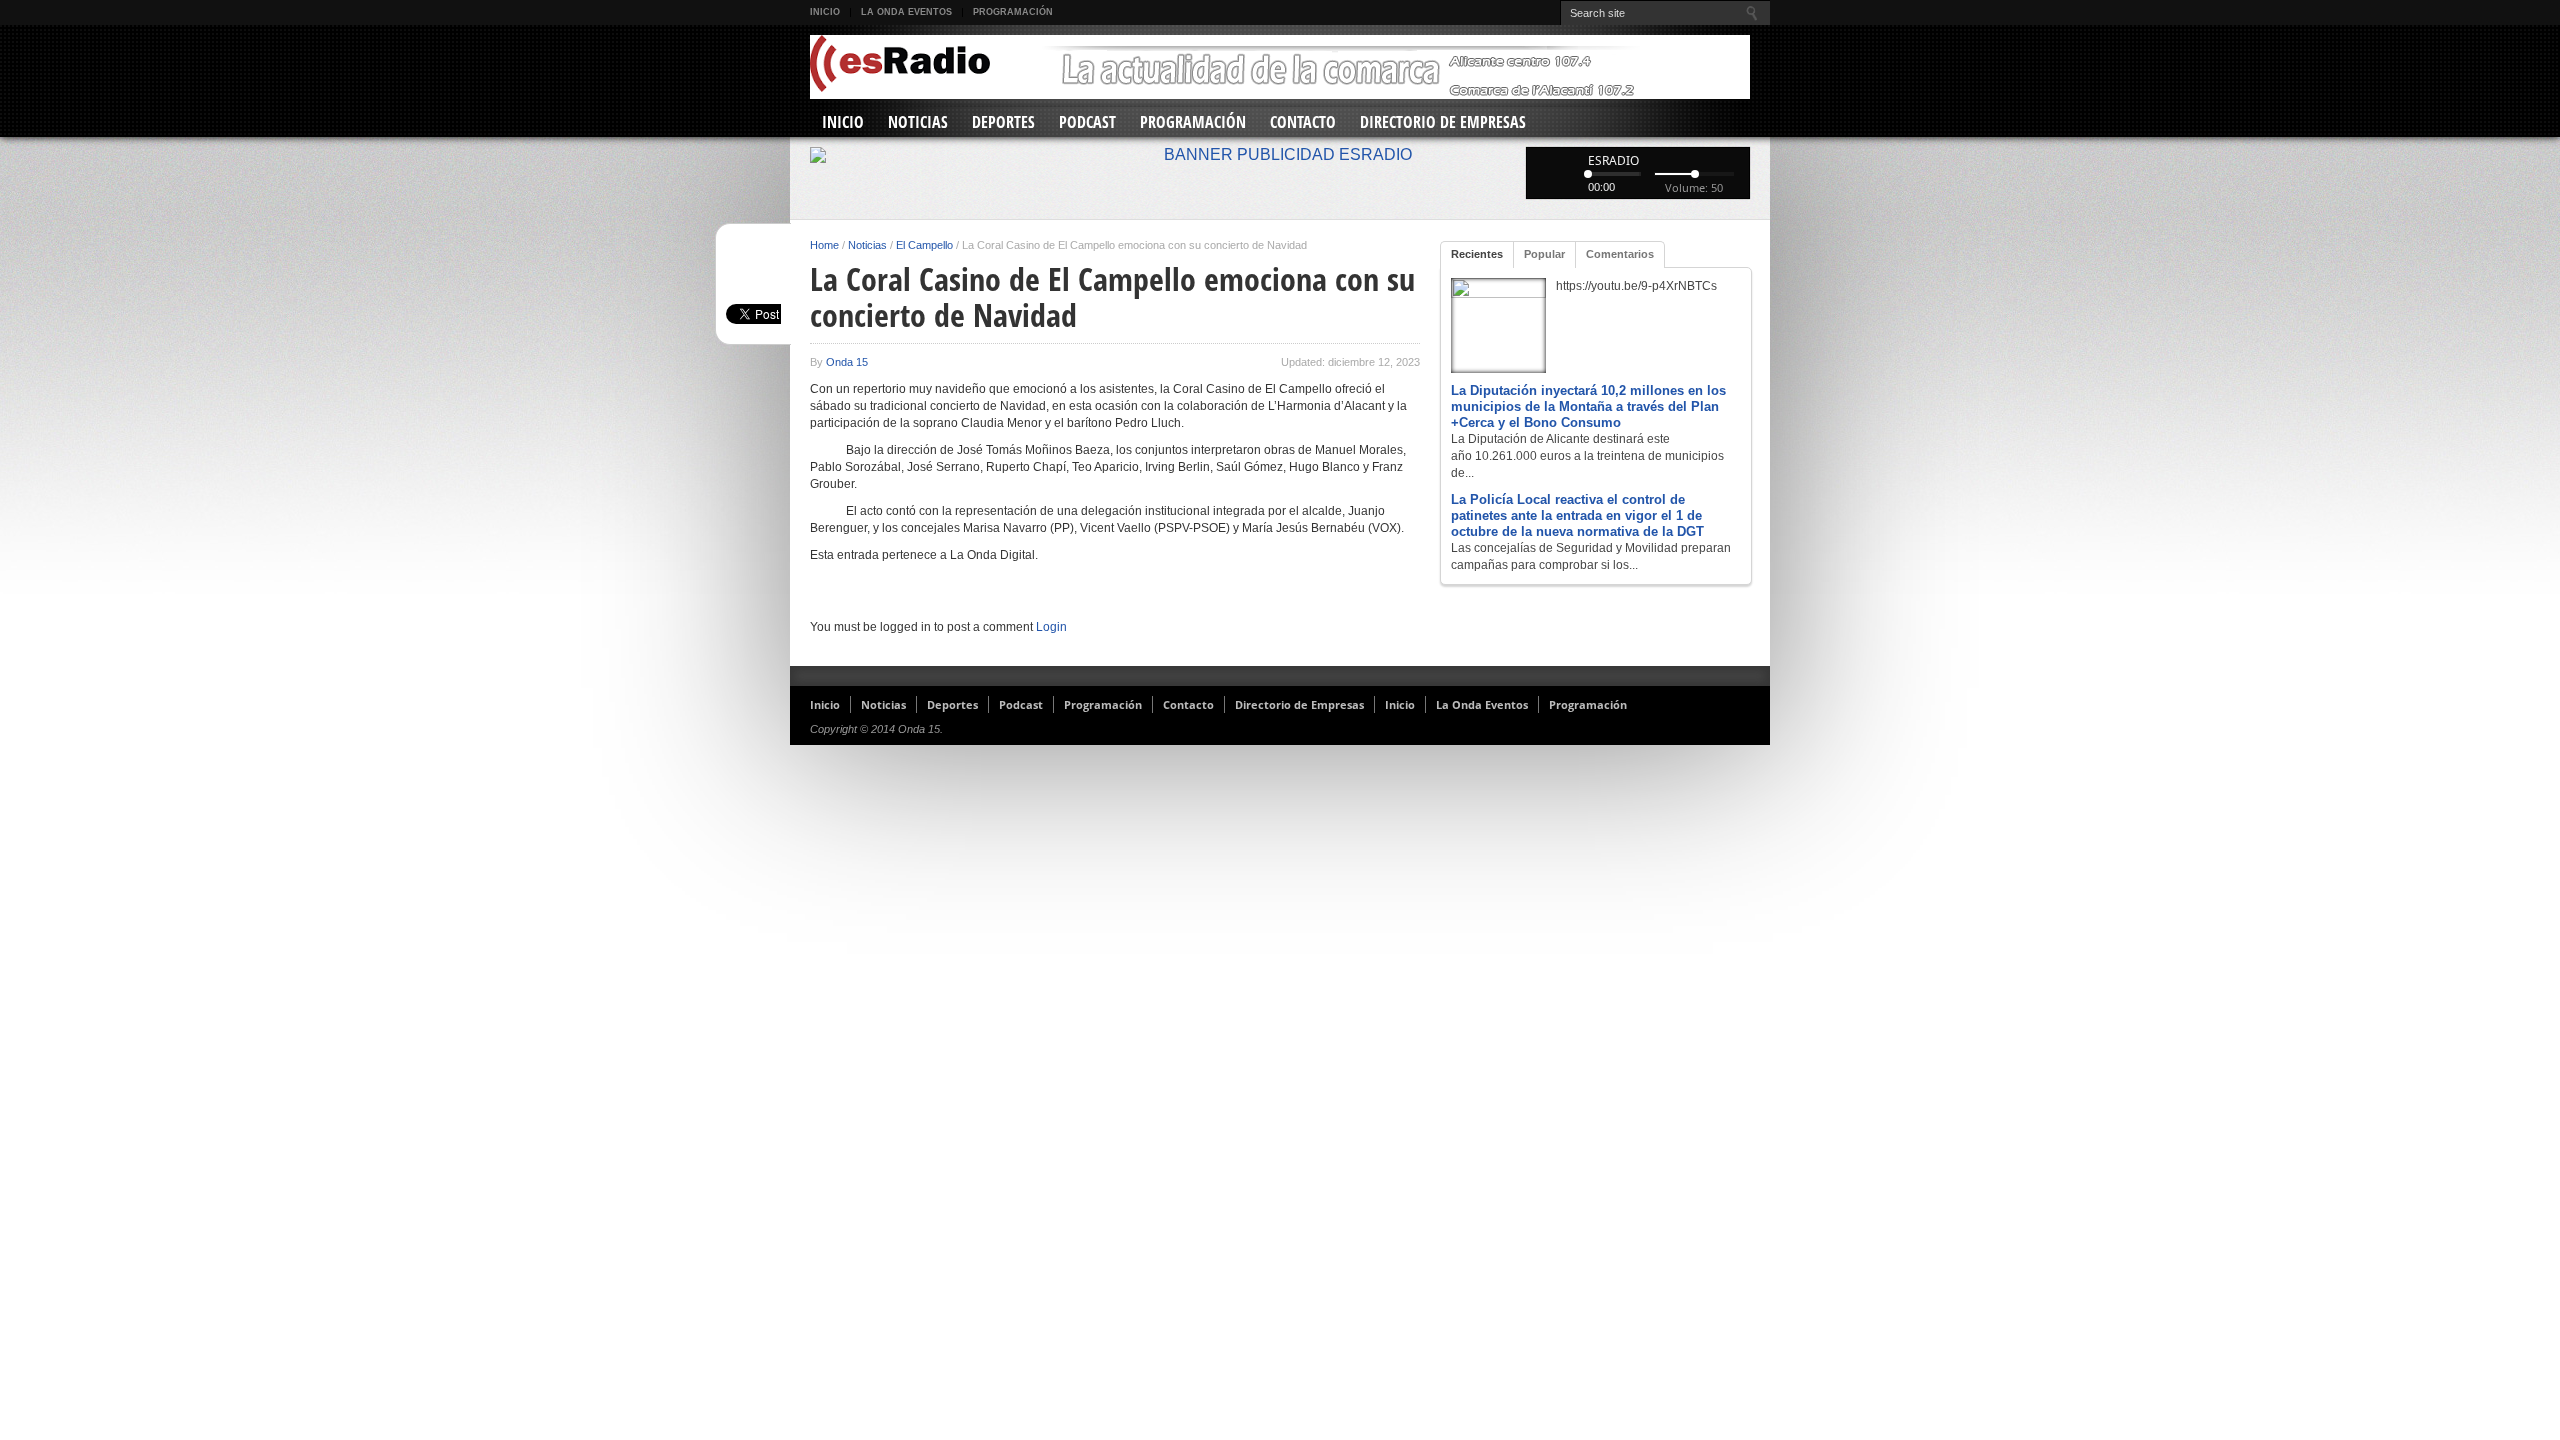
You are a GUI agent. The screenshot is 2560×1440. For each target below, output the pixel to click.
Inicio (825, 12)
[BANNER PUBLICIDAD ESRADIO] (1280, 155)
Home (824, 245)
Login (1051, 627)
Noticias (918, 122)
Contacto (1303, 122)
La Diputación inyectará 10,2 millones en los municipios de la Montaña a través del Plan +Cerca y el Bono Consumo (1588, 406)
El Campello (924, 245)
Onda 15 (847, 362)
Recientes (1477, 254)
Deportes (1003, 122)
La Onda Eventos (906, 12)
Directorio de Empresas (1443, 122)
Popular (1544, 254)
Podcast (1087, 122)
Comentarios (1620, 254)
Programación (1013, 12)
